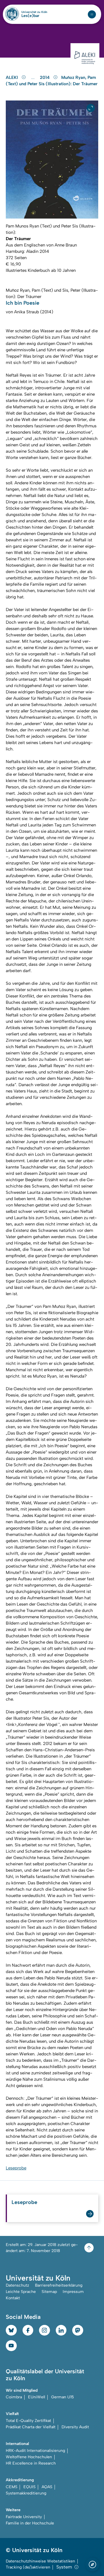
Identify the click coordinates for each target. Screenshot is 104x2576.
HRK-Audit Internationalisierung (35, 2451)
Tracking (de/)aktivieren (28, 2567)
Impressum (73, 2292)
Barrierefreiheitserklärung (59, 2285)
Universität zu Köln (34, 12)
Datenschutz (17, 2285)
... (34, 78)
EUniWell (37, 2397)
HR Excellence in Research (31, 2463)
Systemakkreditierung (26, 2493)
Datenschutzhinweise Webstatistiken (40, 2561)
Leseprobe (16, 2168)
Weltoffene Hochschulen (29, 2457)
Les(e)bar (30, 16)
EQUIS (29, 2487)
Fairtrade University (24, 2517)
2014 (45, 77)
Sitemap (49, 2292)
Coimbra (14, 2397)
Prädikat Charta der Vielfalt (31, 2427)
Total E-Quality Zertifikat (28, 2421)
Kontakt (13, 2298)
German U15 (63, 2397)
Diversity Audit (75, 2427)
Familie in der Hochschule (30, 2523)
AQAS (47, 2487)
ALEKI (12, 77)
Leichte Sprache (21, 2292)
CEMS (12, 2487)
